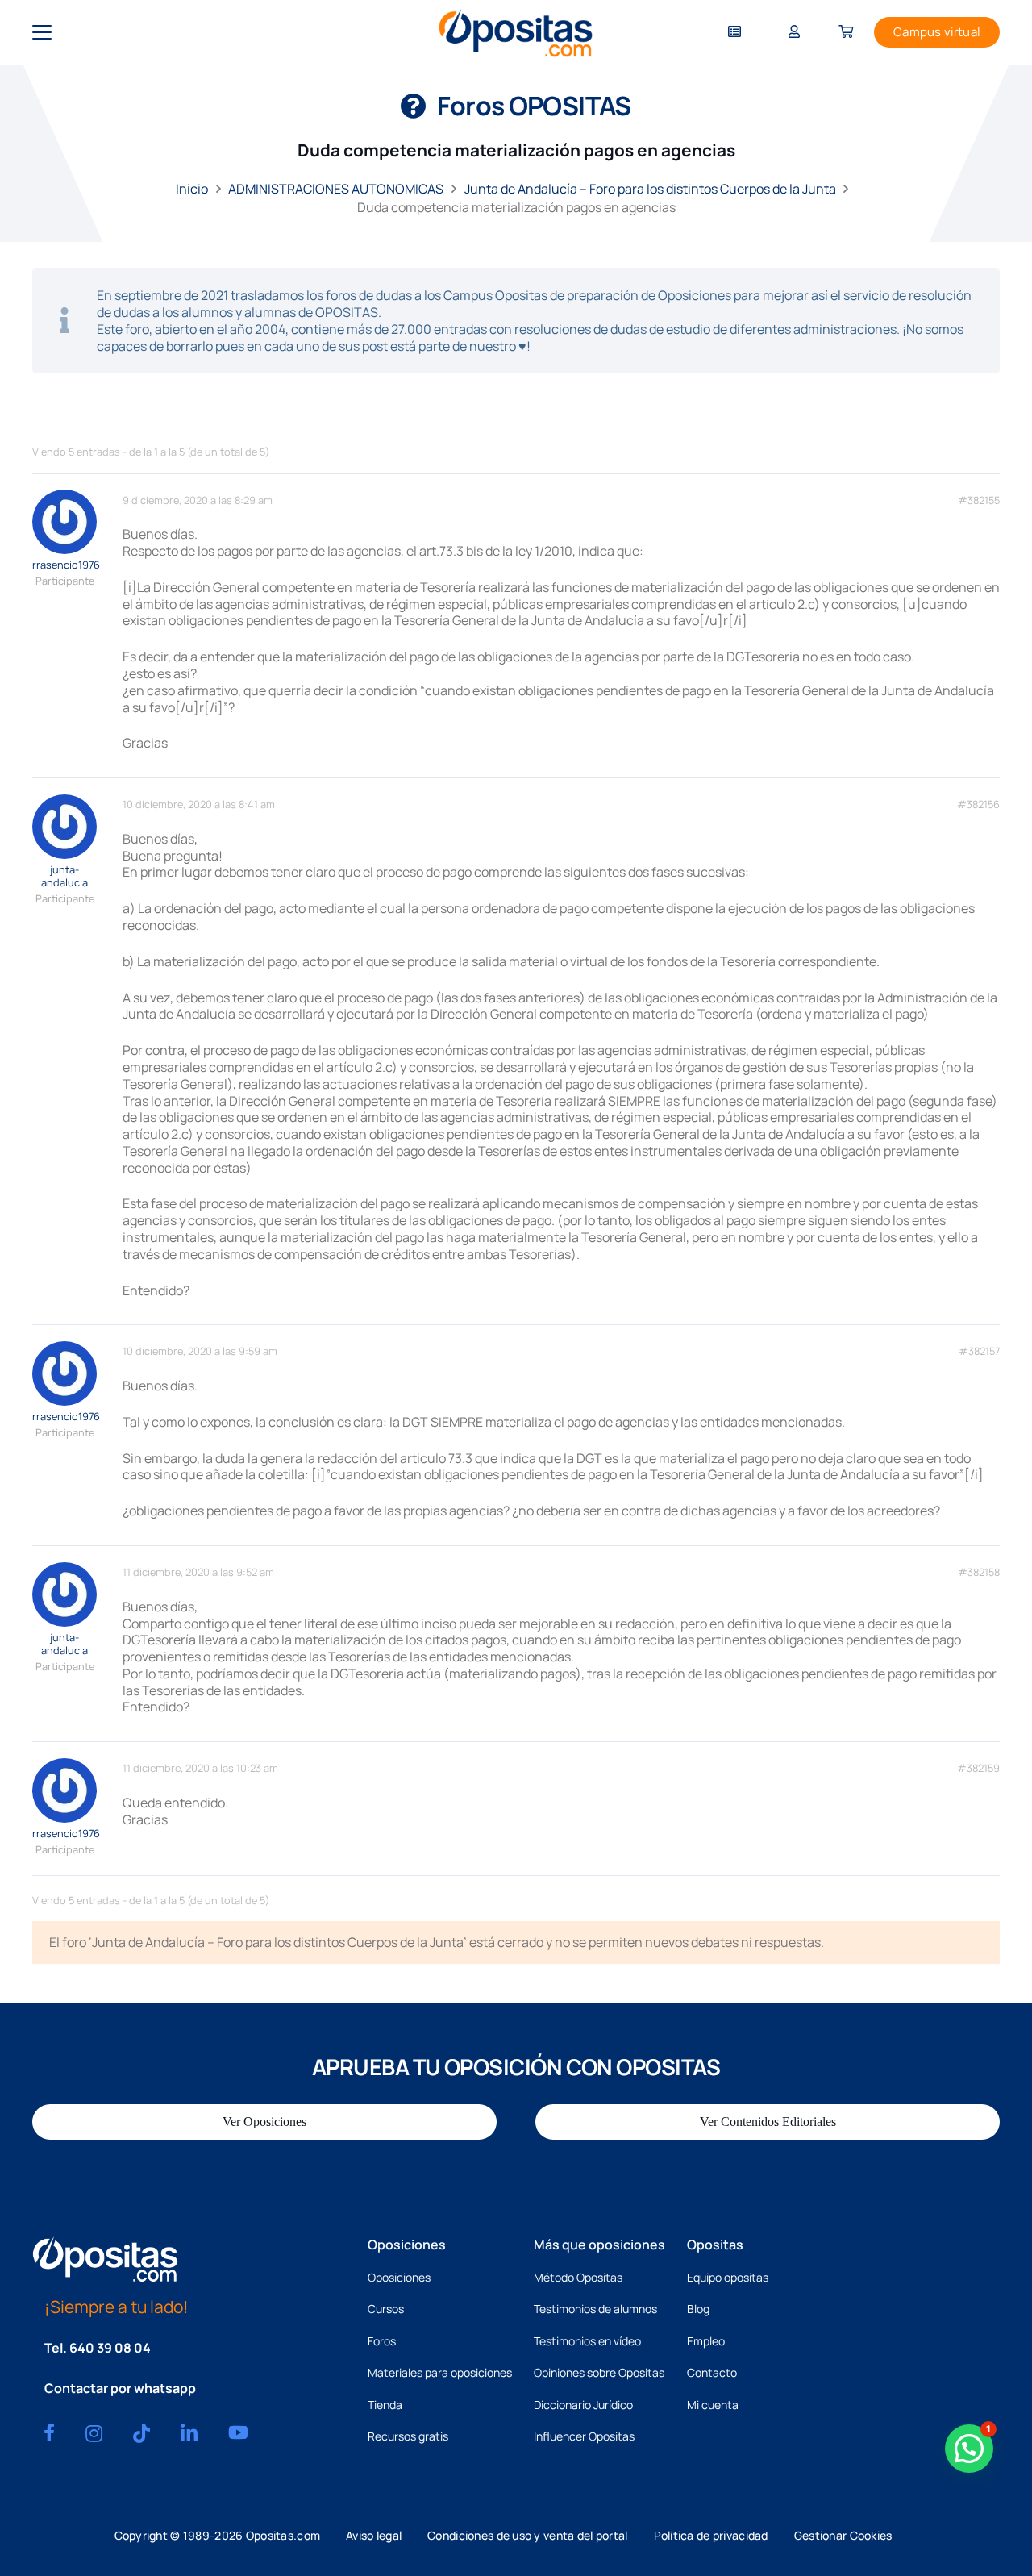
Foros (382, 2341)
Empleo (706, 2341)
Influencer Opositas (584, 2436)
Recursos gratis (408, 2436)
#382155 (979, 500)
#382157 (979, 1351)
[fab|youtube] (238, 2432)
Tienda (385, 2405)
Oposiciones (399, 2277)
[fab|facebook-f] (49, 2432)
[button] (42, 32)
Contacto (712, 2372)
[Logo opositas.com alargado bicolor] (516, 33)
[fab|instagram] (94, 2433)
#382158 (979, 1572)
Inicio (192, 189)
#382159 (978, 1768)
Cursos (386, 2309)
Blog (698, 2309)
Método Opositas (578, 2277)
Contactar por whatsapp (120, 2388)
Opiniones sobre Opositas (599, 2372)
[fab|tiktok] (141, 2433)
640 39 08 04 (110, 2348)
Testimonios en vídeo (587, 2341)
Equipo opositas (728, 2277)
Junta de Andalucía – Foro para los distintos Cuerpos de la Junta (650, 189)
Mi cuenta (713, 2405)
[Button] (734, 33)
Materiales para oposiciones (440, 2372)
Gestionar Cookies (843, 2535)
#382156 (978, 804)
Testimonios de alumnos (595, 2309)
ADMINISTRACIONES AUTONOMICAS (336, 189)
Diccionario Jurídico (583, 2405)
